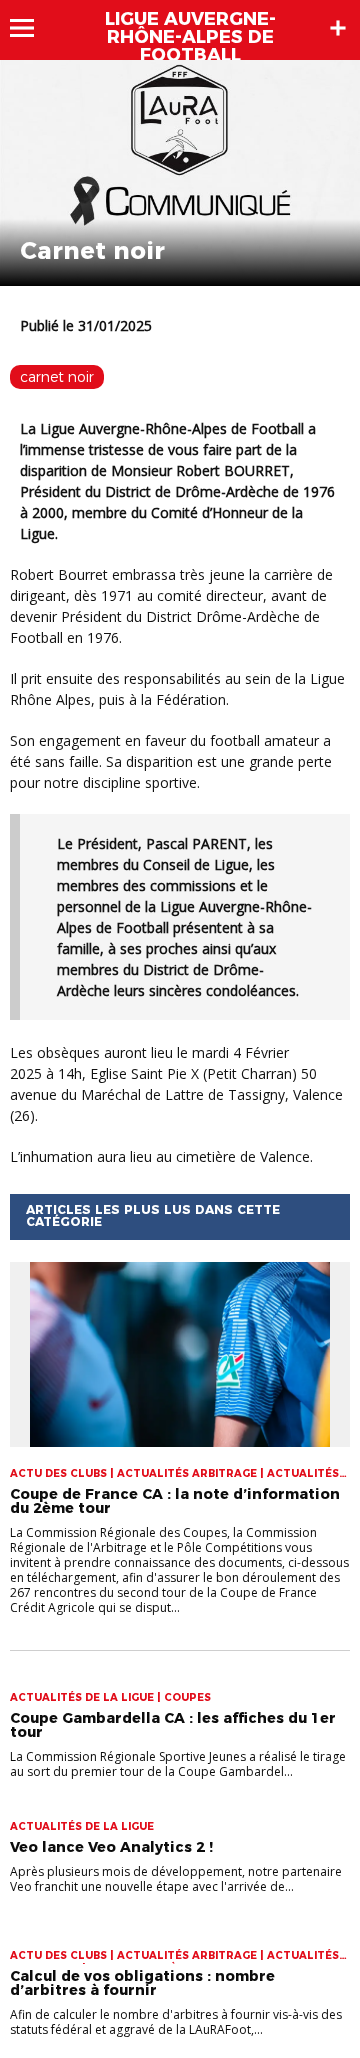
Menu (31, 28)
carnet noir (57, 377)
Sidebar (338, 28)
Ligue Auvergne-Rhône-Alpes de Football (190, 37)
